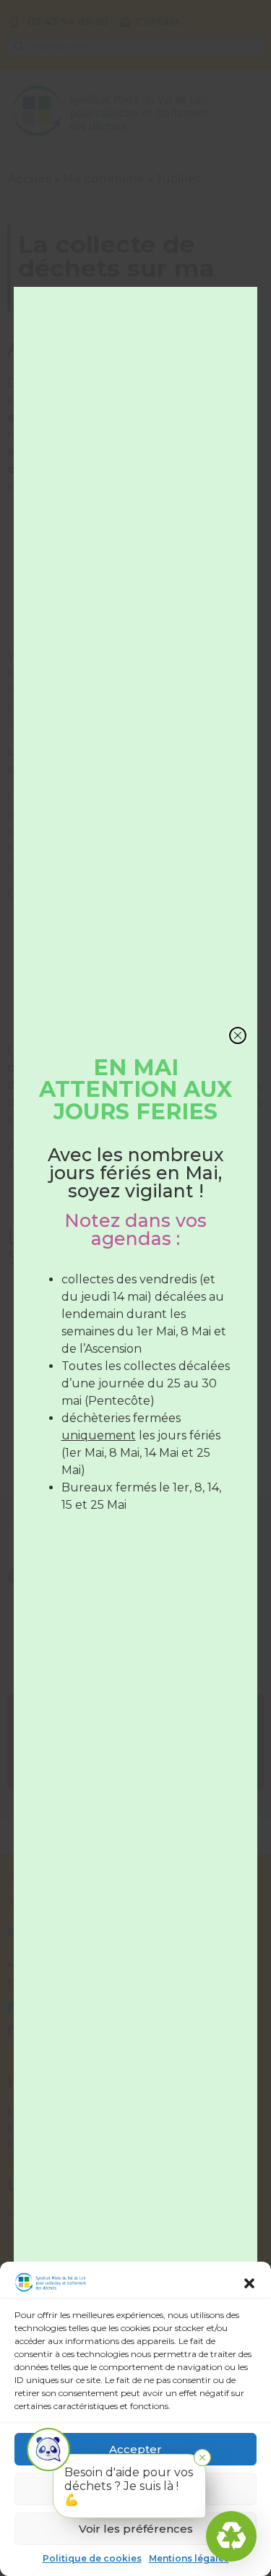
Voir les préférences (136, 2529)
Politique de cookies (92, 2558)
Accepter (135, 2449)
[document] (135, 1288)
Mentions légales (189, 2558)
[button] (249, 2283)
